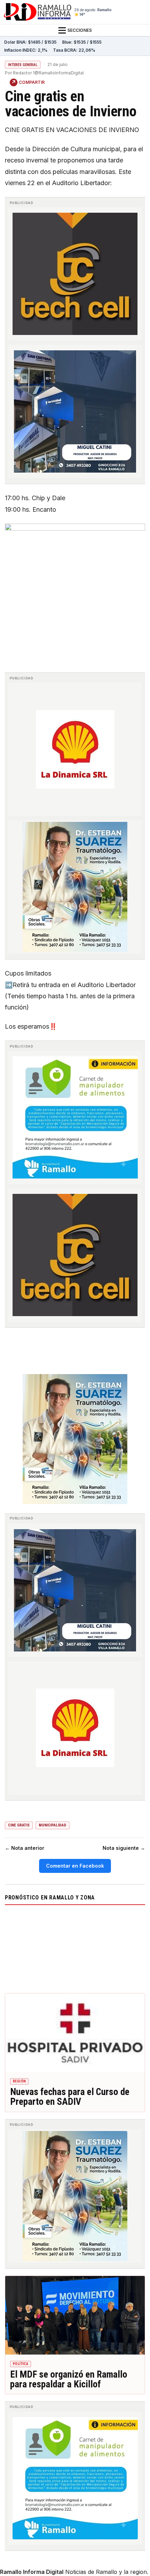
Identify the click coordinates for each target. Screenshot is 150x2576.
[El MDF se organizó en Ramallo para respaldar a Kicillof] (75, 2315)
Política (21, 2364)
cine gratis (19, 1825)
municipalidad (52, 1825)
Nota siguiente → (124, 1848)
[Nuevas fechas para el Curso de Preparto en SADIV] (75, 2033)
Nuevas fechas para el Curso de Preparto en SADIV (70, 2097)
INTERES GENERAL (23, 65)
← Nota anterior (25, 1848)
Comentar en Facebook (75, 1866)
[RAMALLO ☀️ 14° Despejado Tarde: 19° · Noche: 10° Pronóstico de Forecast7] (75, 1948)
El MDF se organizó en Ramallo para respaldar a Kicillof (69, 2379)
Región (19, 2081)
